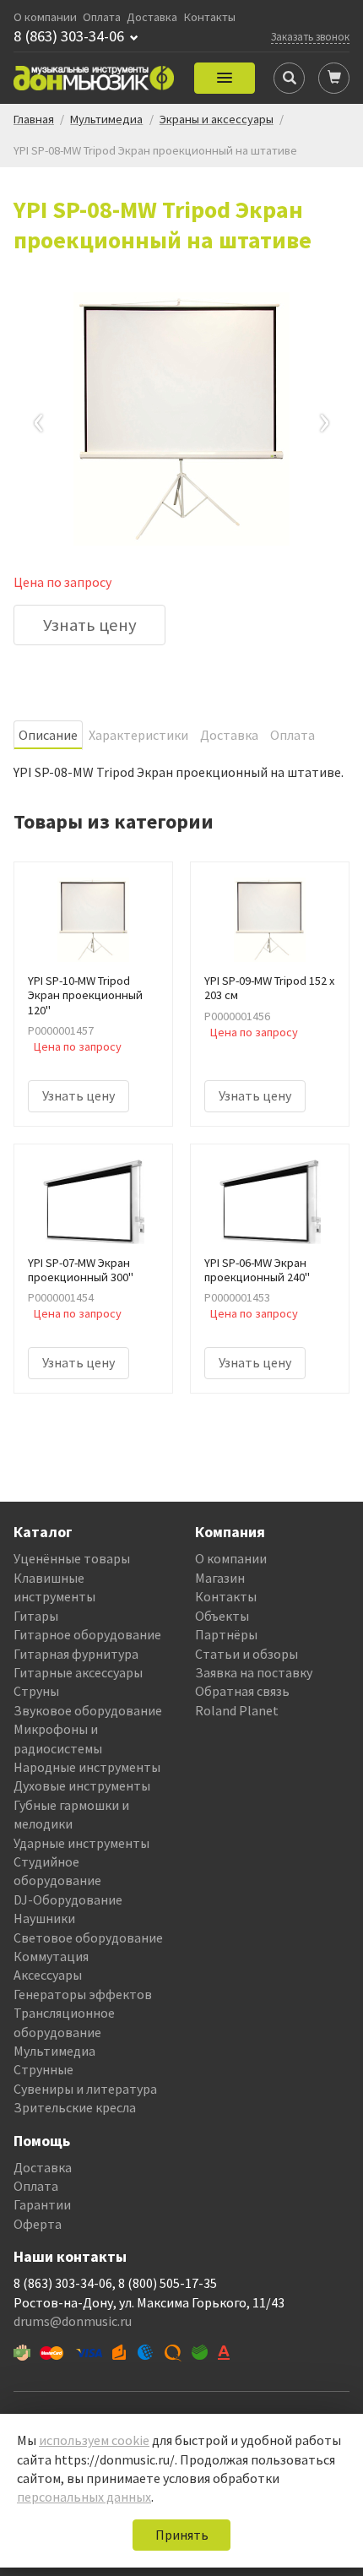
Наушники (44, 1918)
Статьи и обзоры (247, 1654)
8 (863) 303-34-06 (69, 36)
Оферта (38, 2224)
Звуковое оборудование (88, 1710)
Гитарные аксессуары (78, 1672)
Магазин (220, 1578)
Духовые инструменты (82, 1785)
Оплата (102, 17)
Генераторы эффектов (83, 1994)
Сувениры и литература (85, 2089)
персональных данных (84, 2497)
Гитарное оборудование (87, 1634)
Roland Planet (237, 1710)
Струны (36, 1691)
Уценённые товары (72, 1558)
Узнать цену (90, 625)
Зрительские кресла (75, 2107)
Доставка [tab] (229, 735)
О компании (45, 17)
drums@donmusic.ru (73, 2321)
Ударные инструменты (81, 1843)
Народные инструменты (87, 1767)
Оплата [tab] (293, 735)
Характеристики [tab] (138, 735)
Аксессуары (48, 1975)
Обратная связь (242, 1691)
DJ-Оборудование (68, 1899)
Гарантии (42, 2204)
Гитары (36, 1616)
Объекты (222, 1616)
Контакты (210, 17)
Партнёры (226, 1634)
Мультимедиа (54, 2051)
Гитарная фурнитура (76, 1654)
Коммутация (51, 1956)
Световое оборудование (88, 1937)
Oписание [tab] (48, 735)
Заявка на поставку (254, 1672)
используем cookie (94, 2440)
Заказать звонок (310, 36)
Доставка (152, 17)
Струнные (43, 2069)
